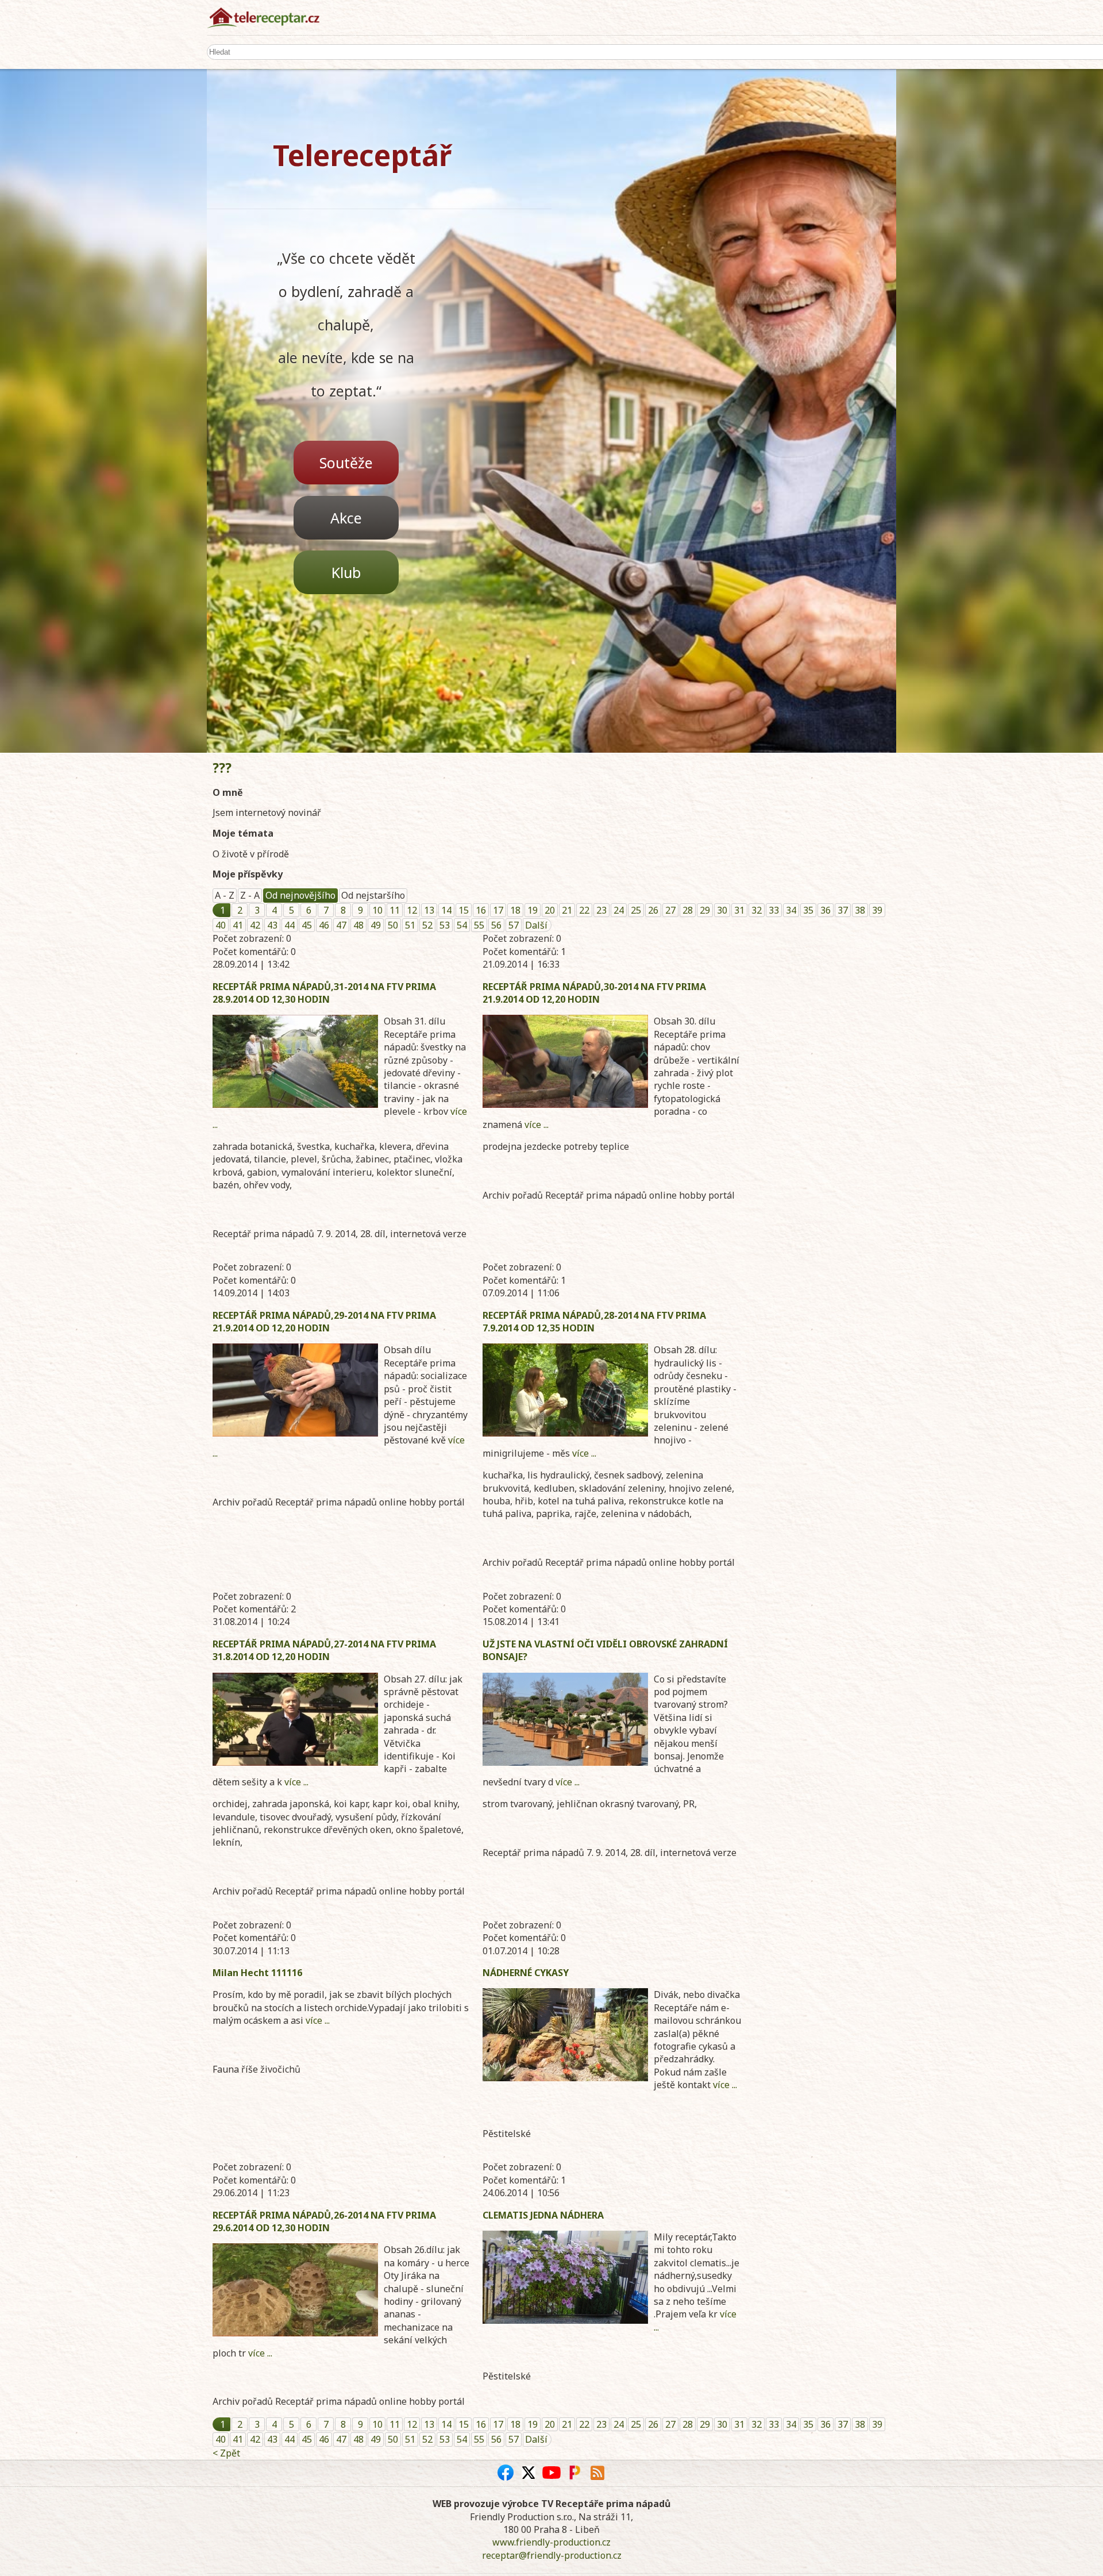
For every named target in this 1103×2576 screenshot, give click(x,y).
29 (705, 910)
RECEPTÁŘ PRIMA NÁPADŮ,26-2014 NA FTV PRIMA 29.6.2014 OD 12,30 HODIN (324, 2221)
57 (514, 925)
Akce (346, 518)
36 (826, 910)
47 (341, 925)
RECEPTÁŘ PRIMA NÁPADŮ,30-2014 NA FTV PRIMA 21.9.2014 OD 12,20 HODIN (594, 993)
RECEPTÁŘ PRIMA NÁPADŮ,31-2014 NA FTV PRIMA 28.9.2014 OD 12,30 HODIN (324, 993)
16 (481, 910)
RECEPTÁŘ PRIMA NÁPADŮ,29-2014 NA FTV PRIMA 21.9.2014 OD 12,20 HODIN (324, 1322)
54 (462, 925)
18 (515, 910)
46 (324, 925)
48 (358, 925)
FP (574, 2473)
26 (653, 910)
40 (221, 925)
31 (739, 910)
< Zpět (226, 2453)
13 (429, 910)
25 (636, 910)
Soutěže (346, 463)
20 (550, 910)
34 (791, 910)
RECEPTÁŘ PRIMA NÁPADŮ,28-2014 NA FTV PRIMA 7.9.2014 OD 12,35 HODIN (594, 1322)
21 (567, 910)
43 (272, 925)
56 (496, 925)
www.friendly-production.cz (551, 2542)
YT (551, 2473)
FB (506, 2473)
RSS (597, 2473)
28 (688, 910)
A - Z (225, 895)
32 (757, 910)
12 (412, 910)
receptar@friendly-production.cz (552, 2555)
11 (395, 910)
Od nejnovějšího (300, 895)
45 (307, 925)
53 (445, 925)
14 (446, 910)
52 (427, 925)
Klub (346, 572)
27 (670, 910)
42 (255, 925)
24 (619, 910)
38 (860, 910)
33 (774, 910)
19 (533, 910)
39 (877, 910)
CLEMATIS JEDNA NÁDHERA (543, 2215)
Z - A (250, 895)
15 (464, 910)
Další (536, 925)
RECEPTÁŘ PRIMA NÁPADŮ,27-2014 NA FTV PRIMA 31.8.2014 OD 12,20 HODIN (324, 1650)
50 (393, 925)
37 (843, 910)
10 (377, 910)
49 (376, 925)
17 (498, 910)
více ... (537, 1125)
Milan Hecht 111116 (257, 1973)
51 (410, 925)
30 (722, 910)
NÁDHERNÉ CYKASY (526, 1973)
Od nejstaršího (373, 895)
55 (479, 925)
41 (238, 925)
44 (290, 925)
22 (584, 910)
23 (601, 910)
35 (808, 910)
